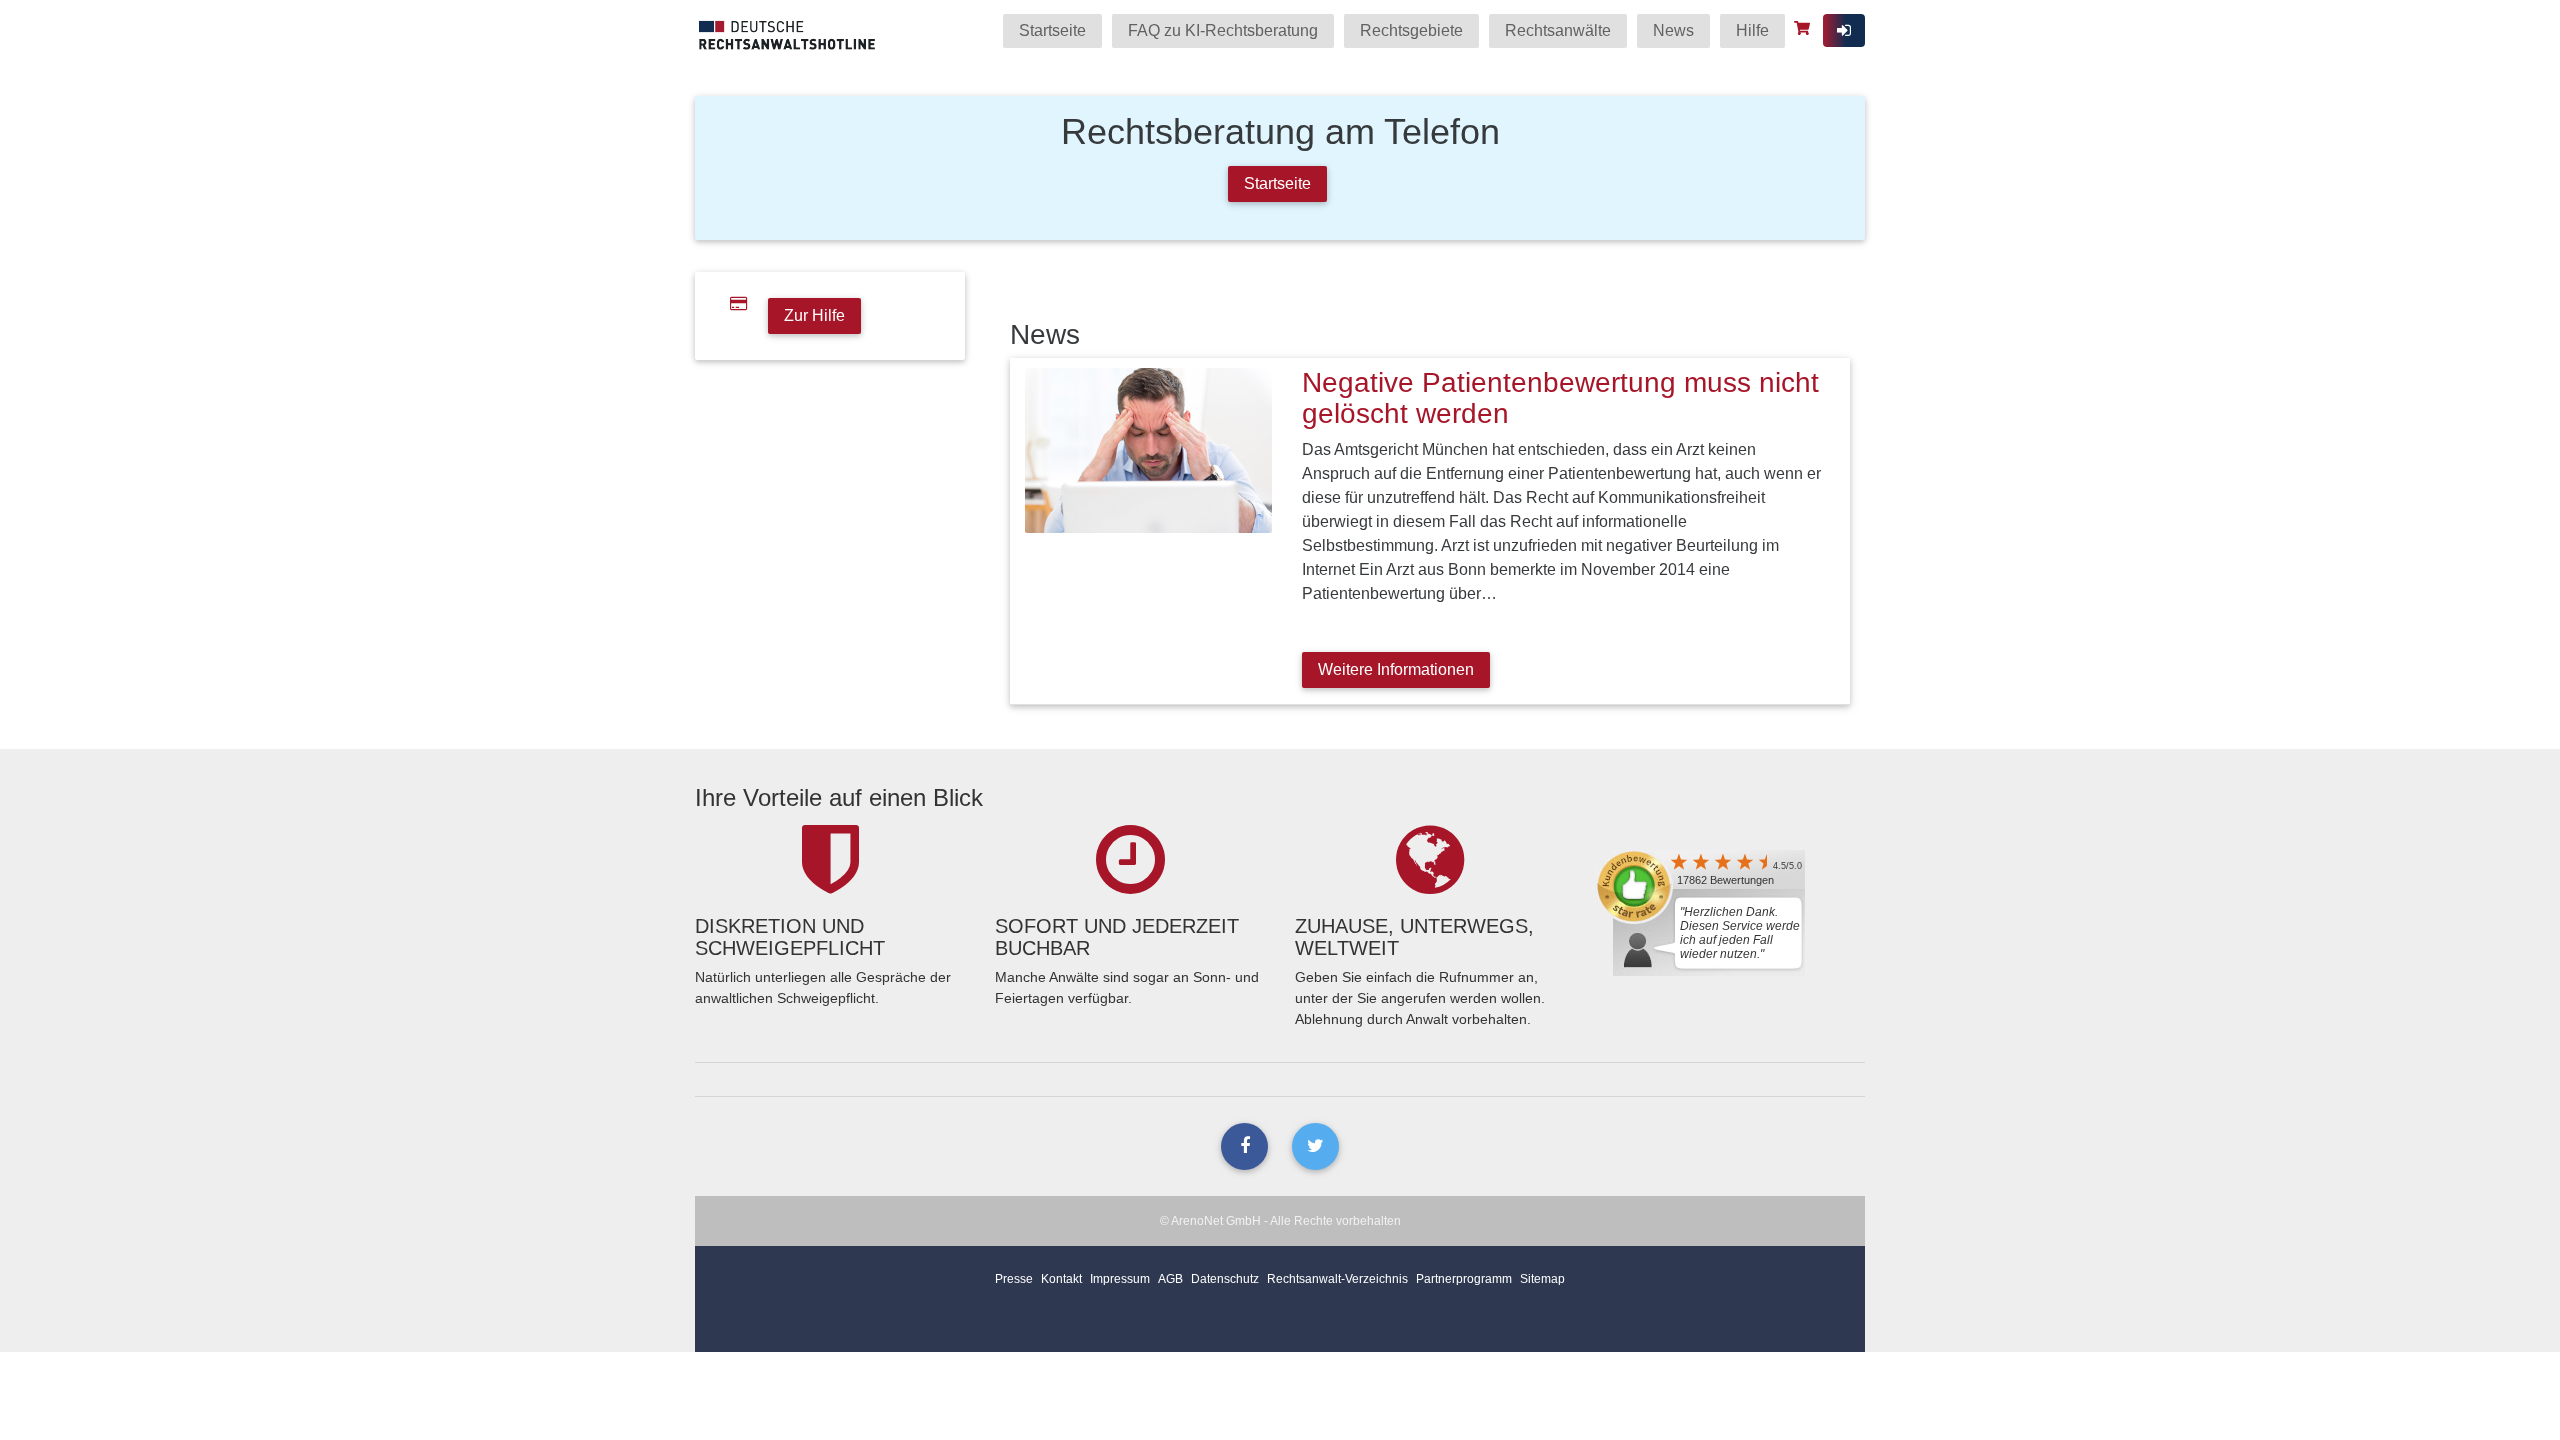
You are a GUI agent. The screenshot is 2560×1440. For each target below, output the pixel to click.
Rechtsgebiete (1411, 30)
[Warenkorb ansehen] (1804, 28)
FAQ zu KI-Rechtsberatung (1223, 30)
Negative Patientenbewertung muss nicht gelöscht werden (1560, 398)
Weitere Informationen (1396, 669)
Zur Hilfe (814, 315)
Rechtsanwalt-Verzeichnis (1337, 1279)
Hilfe (1752, 30)
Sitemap (1542, 1279)
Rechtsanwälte (1558, 30)
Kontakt (1061, 1279)
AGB (1170, 1279)
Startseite (1052, 30)
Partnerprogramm (1464, 1279)
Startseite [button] (1277, 183)
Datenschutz (1225, 1279)
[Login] (1844, 30)
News (1673, 30)
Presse (1014, 1279)
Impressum (1120, 1279)
